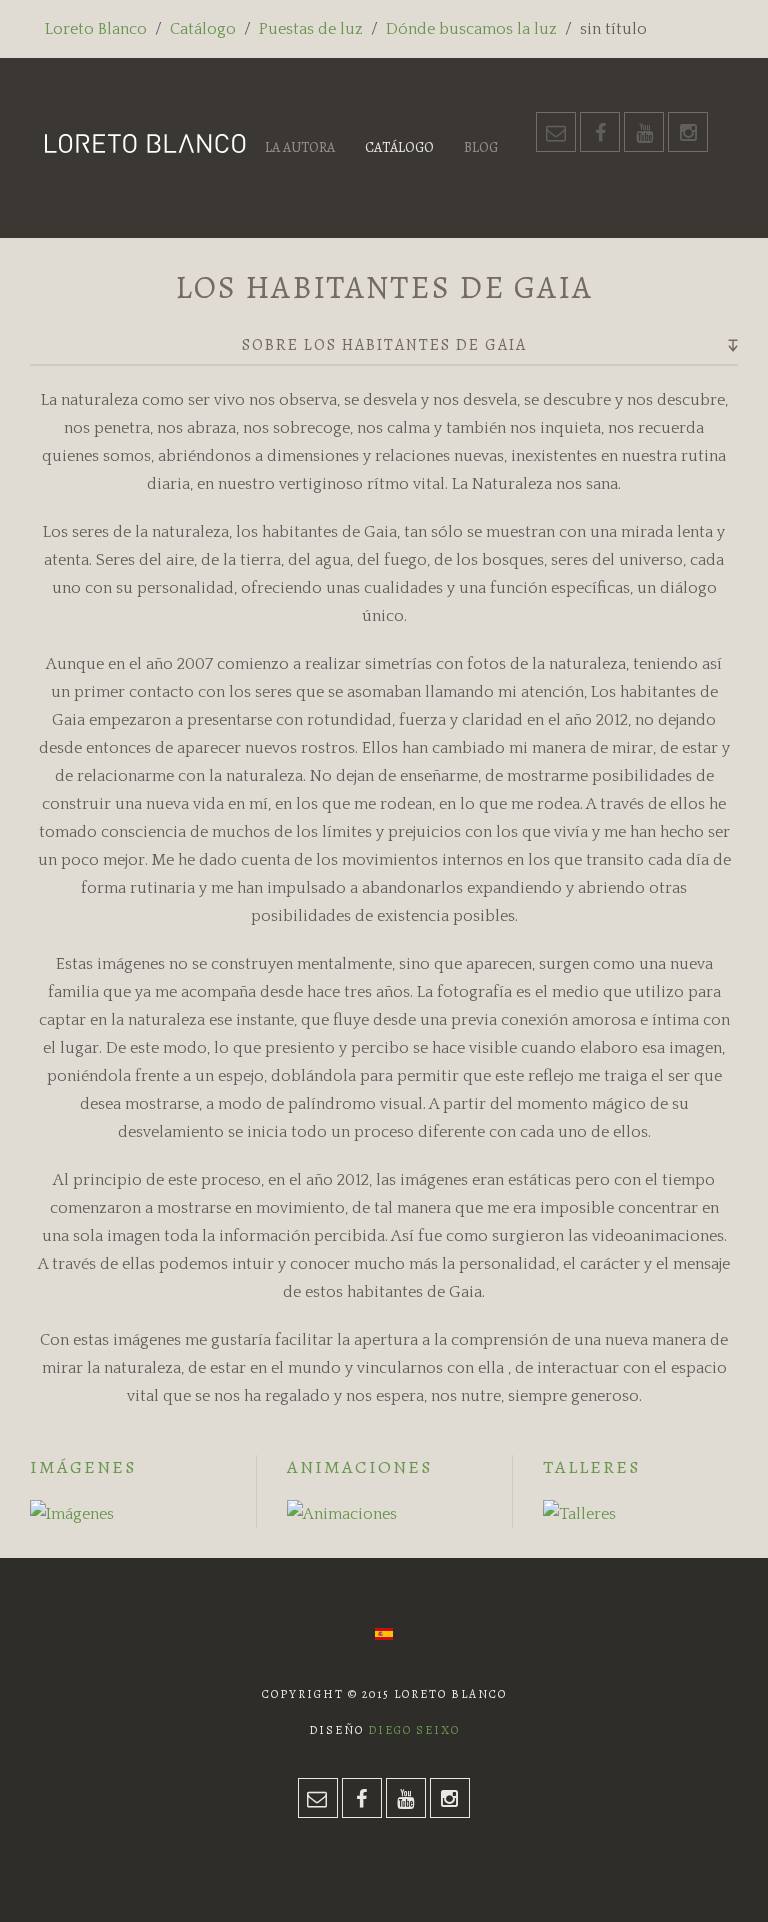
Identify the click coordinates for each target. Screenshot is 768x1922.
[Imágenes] (72, 1513)
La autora (300, 147)
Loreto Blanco (96, 29)
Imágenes (83, 1467)
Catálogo (203, 29)
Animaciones (359, 1467)
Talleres (591, 1467)
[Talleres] (579, 1513)
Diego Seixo (414, 1730)
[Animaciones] (342, 1513)
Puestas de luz (311, 29)
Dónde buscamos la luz (471, 29)
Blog (481, 147)
